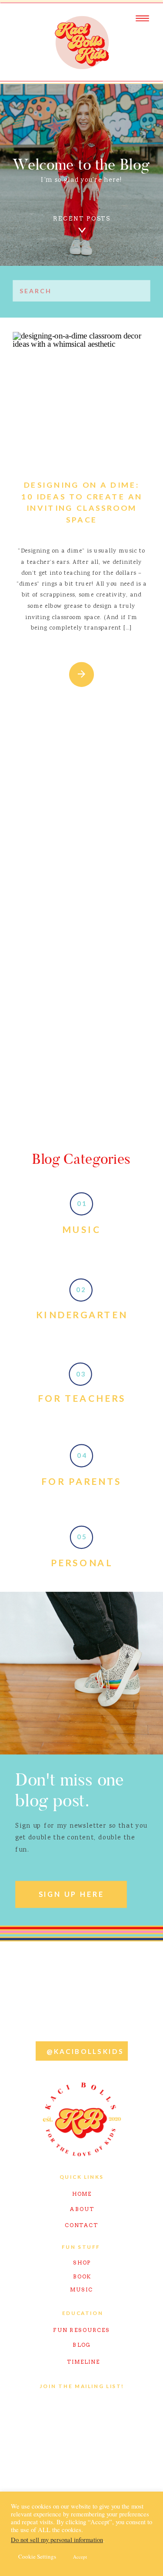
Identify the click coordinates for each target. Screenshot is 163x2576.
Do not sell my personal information (57, 2540)
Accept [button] (80, 2557)
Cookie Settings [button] (37, 2556)
